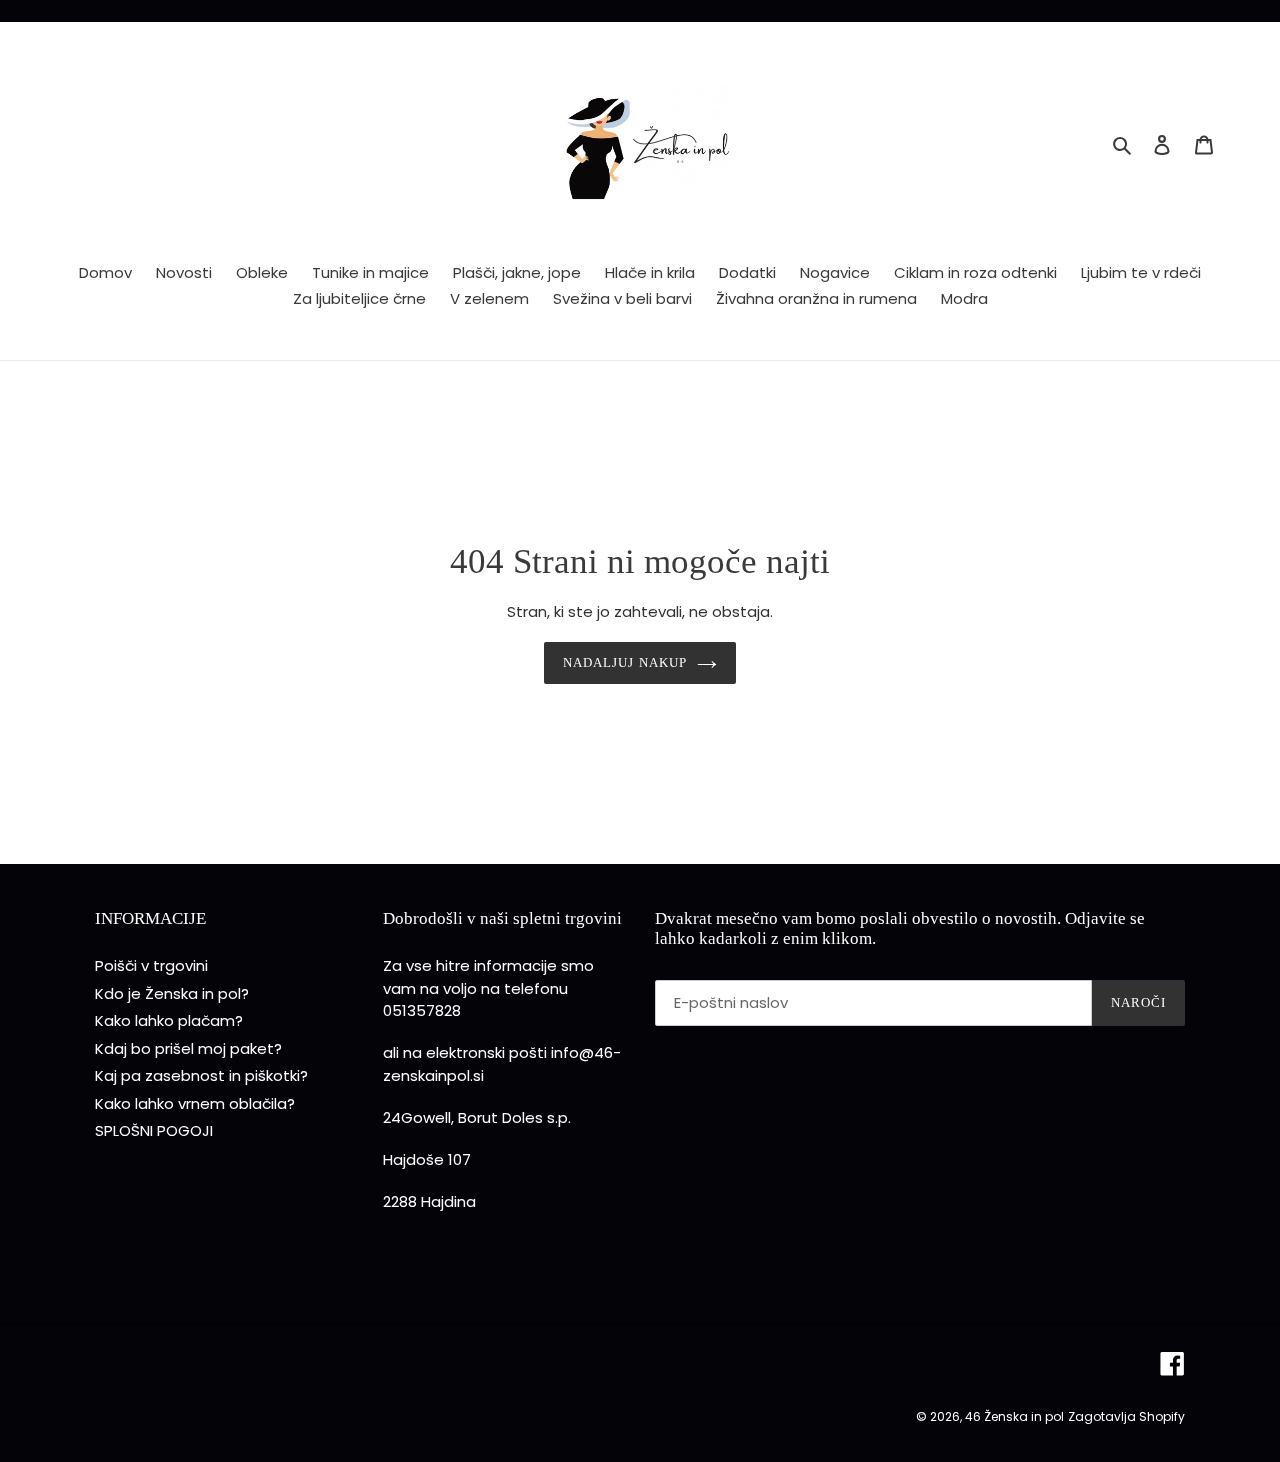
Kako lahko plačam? (169, 1020)
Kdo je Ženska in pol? (172, 993)
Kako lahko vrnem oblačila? (195, 1103)
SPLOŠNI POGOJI (154, 1130)
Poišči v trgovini (151, 965)
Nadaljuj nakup (625, 662)
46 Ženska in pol (1014, 1416)
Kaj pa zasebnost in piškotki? (201, 1075)
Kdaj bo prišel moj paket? (188, 1048)
